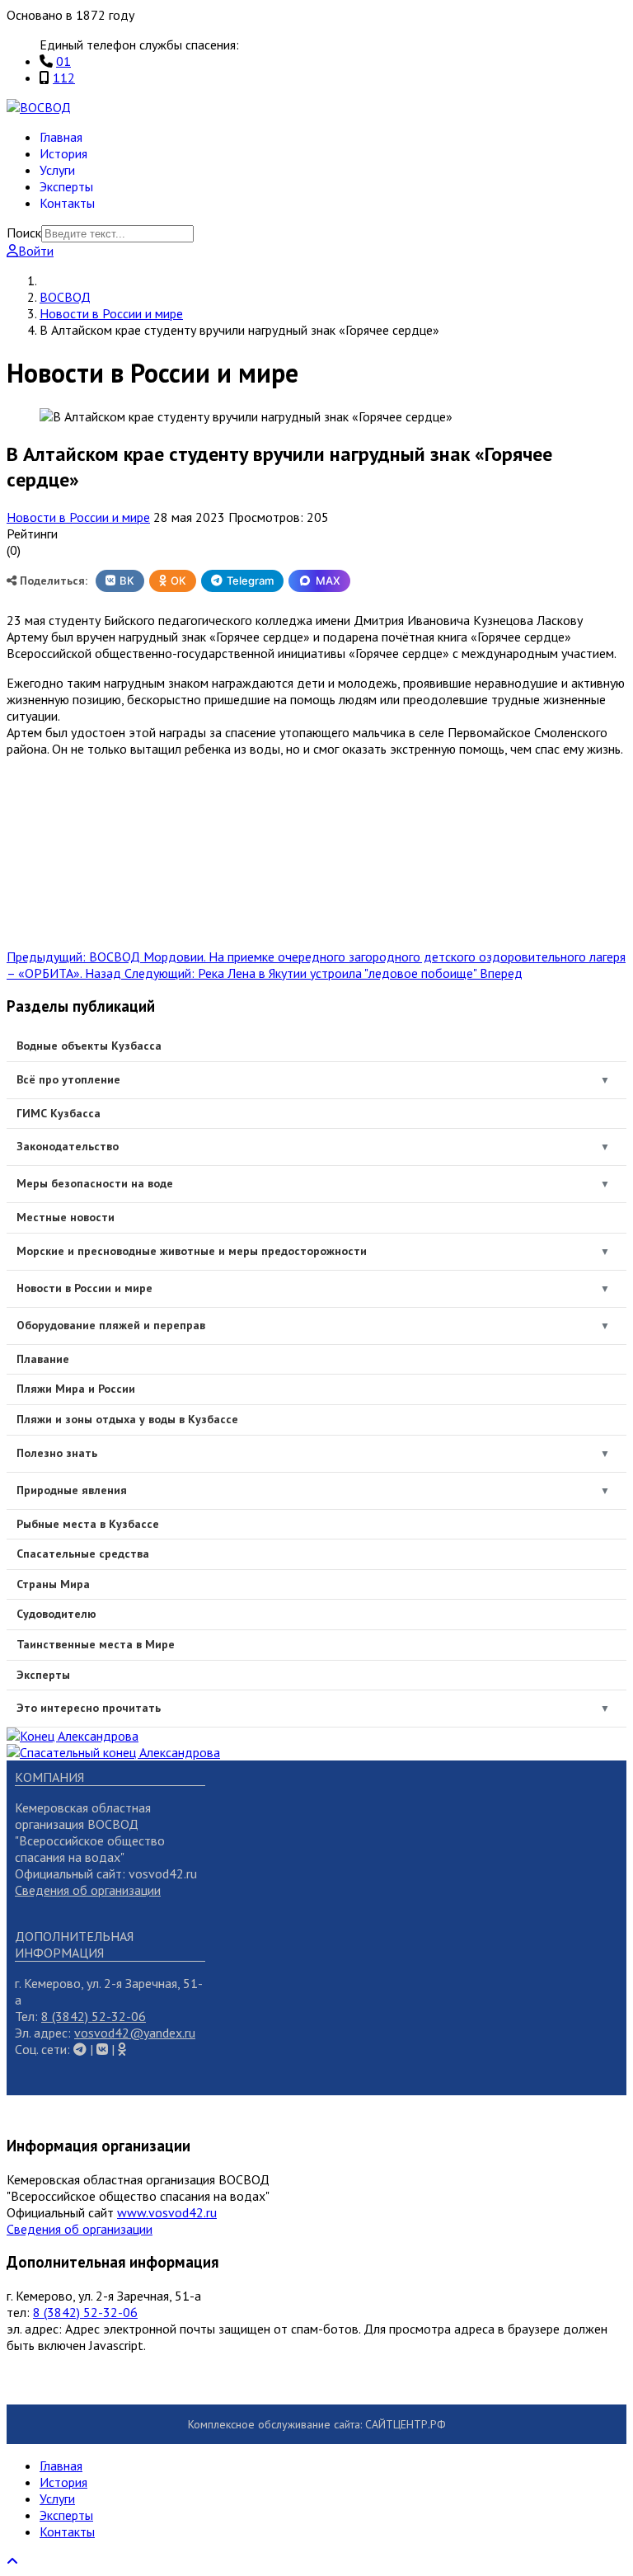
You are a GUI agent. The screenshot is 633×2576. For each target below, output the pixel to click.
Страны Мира (53, 1584)
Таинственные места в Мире (96, 1644)
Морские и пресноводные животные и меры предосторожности (192, 1251)
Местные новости (66, 1217)
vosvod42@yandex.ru (135, 2033)
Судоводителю (56, 1614)
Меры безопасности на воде (95, 1183)
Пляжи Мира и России (76, 1389)
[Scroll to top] (12, 2561)
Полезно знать (57, 1453)
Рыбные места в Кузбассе (88, 1524)
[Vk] (80, 2049)
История (63, 153)
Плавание (43, 1359)
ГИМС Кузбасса (59, 1113)
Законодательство (68, 1146)
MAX (328, 581)
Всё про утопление (68, 1079)
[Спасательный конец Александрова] (113, 1752)
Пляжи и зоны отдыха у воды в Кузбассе (127, 1419)
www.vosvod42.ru (167, 2212)
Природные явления (72, 1490)
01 (63, 61)
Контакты (67, 203)
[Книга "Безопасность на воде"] (73, 1736)
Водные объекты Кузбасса (89, 1046)
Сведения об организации (88, 1890)
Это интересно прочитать (89, 1708)
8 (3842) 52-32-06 (94, 2016)
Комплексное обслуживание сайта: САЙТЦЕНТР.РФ (317, 2424)
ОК (178, 581)
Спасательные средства (83, 1554)
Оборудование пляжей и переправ (111, 1325)
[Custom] (122, 2049)
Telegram (250, 581)
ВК (127, 581)
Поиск (24, 233)
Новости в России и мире (78, 517)
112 (64, 78)
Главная (61, 137)
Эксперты (66, 186)
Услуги (57, 170)
